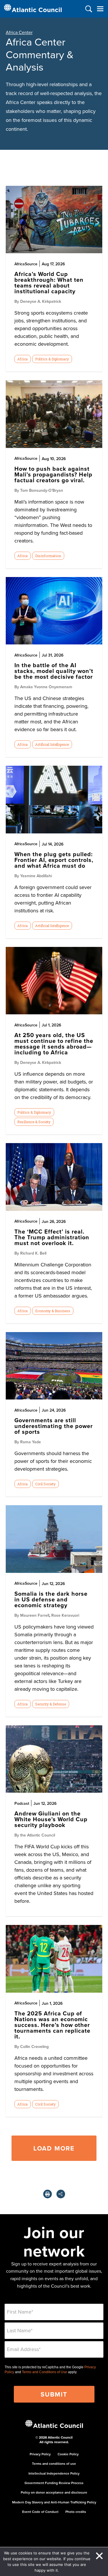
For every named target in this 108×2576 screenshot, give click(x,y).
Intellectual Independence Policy (54, 2473)
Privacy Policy (40, 2454)
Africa (22, 359)
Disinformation (48, 556)
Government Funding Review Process (54, 2483)
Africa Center (19, 32)
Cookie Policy (68, 2454)
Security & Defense (51, 1704)
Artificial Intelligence (52, 744)
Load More (54, 2148)
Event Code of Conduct (40, 2512)
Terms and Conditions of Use (44, 2372)
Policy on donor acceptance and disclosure (54, 2492)
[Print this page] (48, 2194)
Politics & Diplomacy (52, 359)
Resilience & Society (34, 1122)
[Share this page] (61, 2194)
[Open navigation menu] (100, 9)
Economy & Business (53, 1311)
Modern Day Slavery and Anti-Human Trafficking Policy (54, 2502)
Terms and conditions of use (54, 2464)
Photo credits (76, 2512)
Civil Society (45, 1484)
